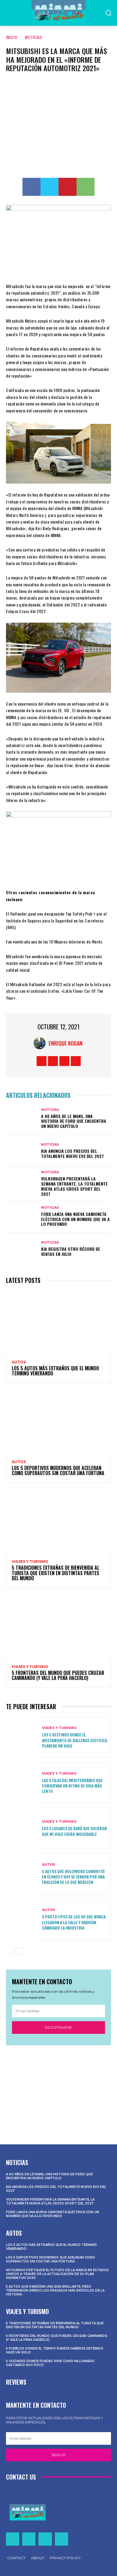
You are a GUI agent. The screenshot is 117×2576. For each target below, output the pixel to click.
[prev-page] (10, 1951)
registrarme (58, 2027)
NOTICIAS (34, 37)
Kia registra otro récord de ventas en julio (71, 1251)
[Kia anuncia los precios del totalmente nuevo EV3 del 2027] (22, 1151)
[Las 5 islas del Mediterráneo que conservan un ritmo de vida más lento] (22, 1783)
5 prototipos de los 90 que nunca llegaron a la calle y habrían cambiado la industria (74, 1922)
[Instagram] (53, 1061)
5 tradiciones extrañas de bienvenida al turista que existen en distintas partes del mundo (55, 1573)
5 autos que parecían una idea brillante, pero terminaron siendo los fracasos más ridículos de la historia (55, 2290)
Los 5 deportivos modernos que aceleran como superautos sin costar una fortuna (58, 1471)
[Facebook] (31, 187)
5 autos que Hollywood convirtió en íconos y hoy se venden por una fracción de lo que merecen (73, 1877)
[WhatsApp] (85, 187)
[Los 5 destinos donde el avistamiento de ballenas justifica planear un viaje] (22, 1738)
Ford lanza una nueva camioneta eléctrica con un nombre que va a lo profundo (75, 1219)
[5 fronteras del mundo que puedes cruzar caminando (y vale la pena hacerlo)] (58, 1627)
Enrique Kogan (66, 1043)
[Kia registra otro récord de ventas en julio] (22, 1249)
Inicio (12, 37)
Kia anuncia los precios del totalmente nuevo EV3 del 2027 (72, 1153)
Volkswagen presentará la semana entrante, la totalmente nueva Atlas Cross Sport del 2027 (74, 1186)
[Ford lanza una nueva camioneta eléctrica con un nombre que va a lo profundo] (22, 1217)
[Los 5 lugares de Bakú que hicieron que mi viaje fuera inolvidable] (22, 1829)
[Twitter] (49, 187)
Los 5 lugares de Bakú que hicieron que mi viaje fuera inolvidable (74, 1831)
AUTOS (19, 1362)
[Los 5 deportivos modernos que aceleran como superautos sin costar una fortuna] (58, 1422)
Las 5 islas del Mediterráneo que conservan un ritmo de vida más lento (72, 1786)
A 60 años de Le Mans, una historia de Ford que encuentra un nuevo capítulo (74, 1121)
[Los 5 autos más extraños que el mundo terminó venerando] (58, 1322)
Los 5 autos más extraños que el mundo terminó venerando (55, 1371)
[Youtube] (76, 1061)
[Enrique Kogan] (41, 1043)
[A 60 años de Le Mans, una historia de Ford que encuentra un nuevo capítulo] (22, 1118)
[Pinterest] (67, 187)
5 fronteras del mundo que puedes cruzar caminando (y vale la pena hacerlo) (58, 1675)
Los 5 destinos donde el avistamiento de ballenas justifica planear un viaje (75, 1740)
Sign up (59, 2455)
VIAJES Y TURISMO (30, 1562)
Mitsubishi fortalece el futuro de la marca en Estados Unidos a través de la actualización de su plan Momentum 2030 (57, 2274)
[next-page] (19, 1951)
